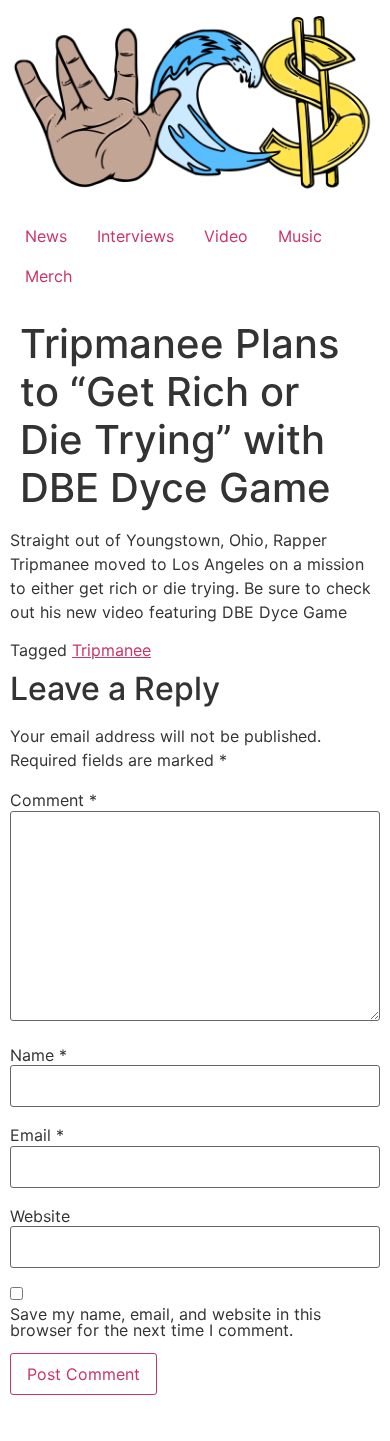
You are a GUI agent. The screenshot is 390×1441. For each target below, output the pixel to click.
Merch (48, 276)
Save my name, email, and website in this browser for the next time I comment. (165, 1322)
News (46, 236)
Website (40, 1216)
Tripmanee (111, 650)
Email (37, 1135)
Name (38, 1055)
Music (300, 236)
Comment (53, 800)
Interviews (135, 236)
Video (226, 236)
